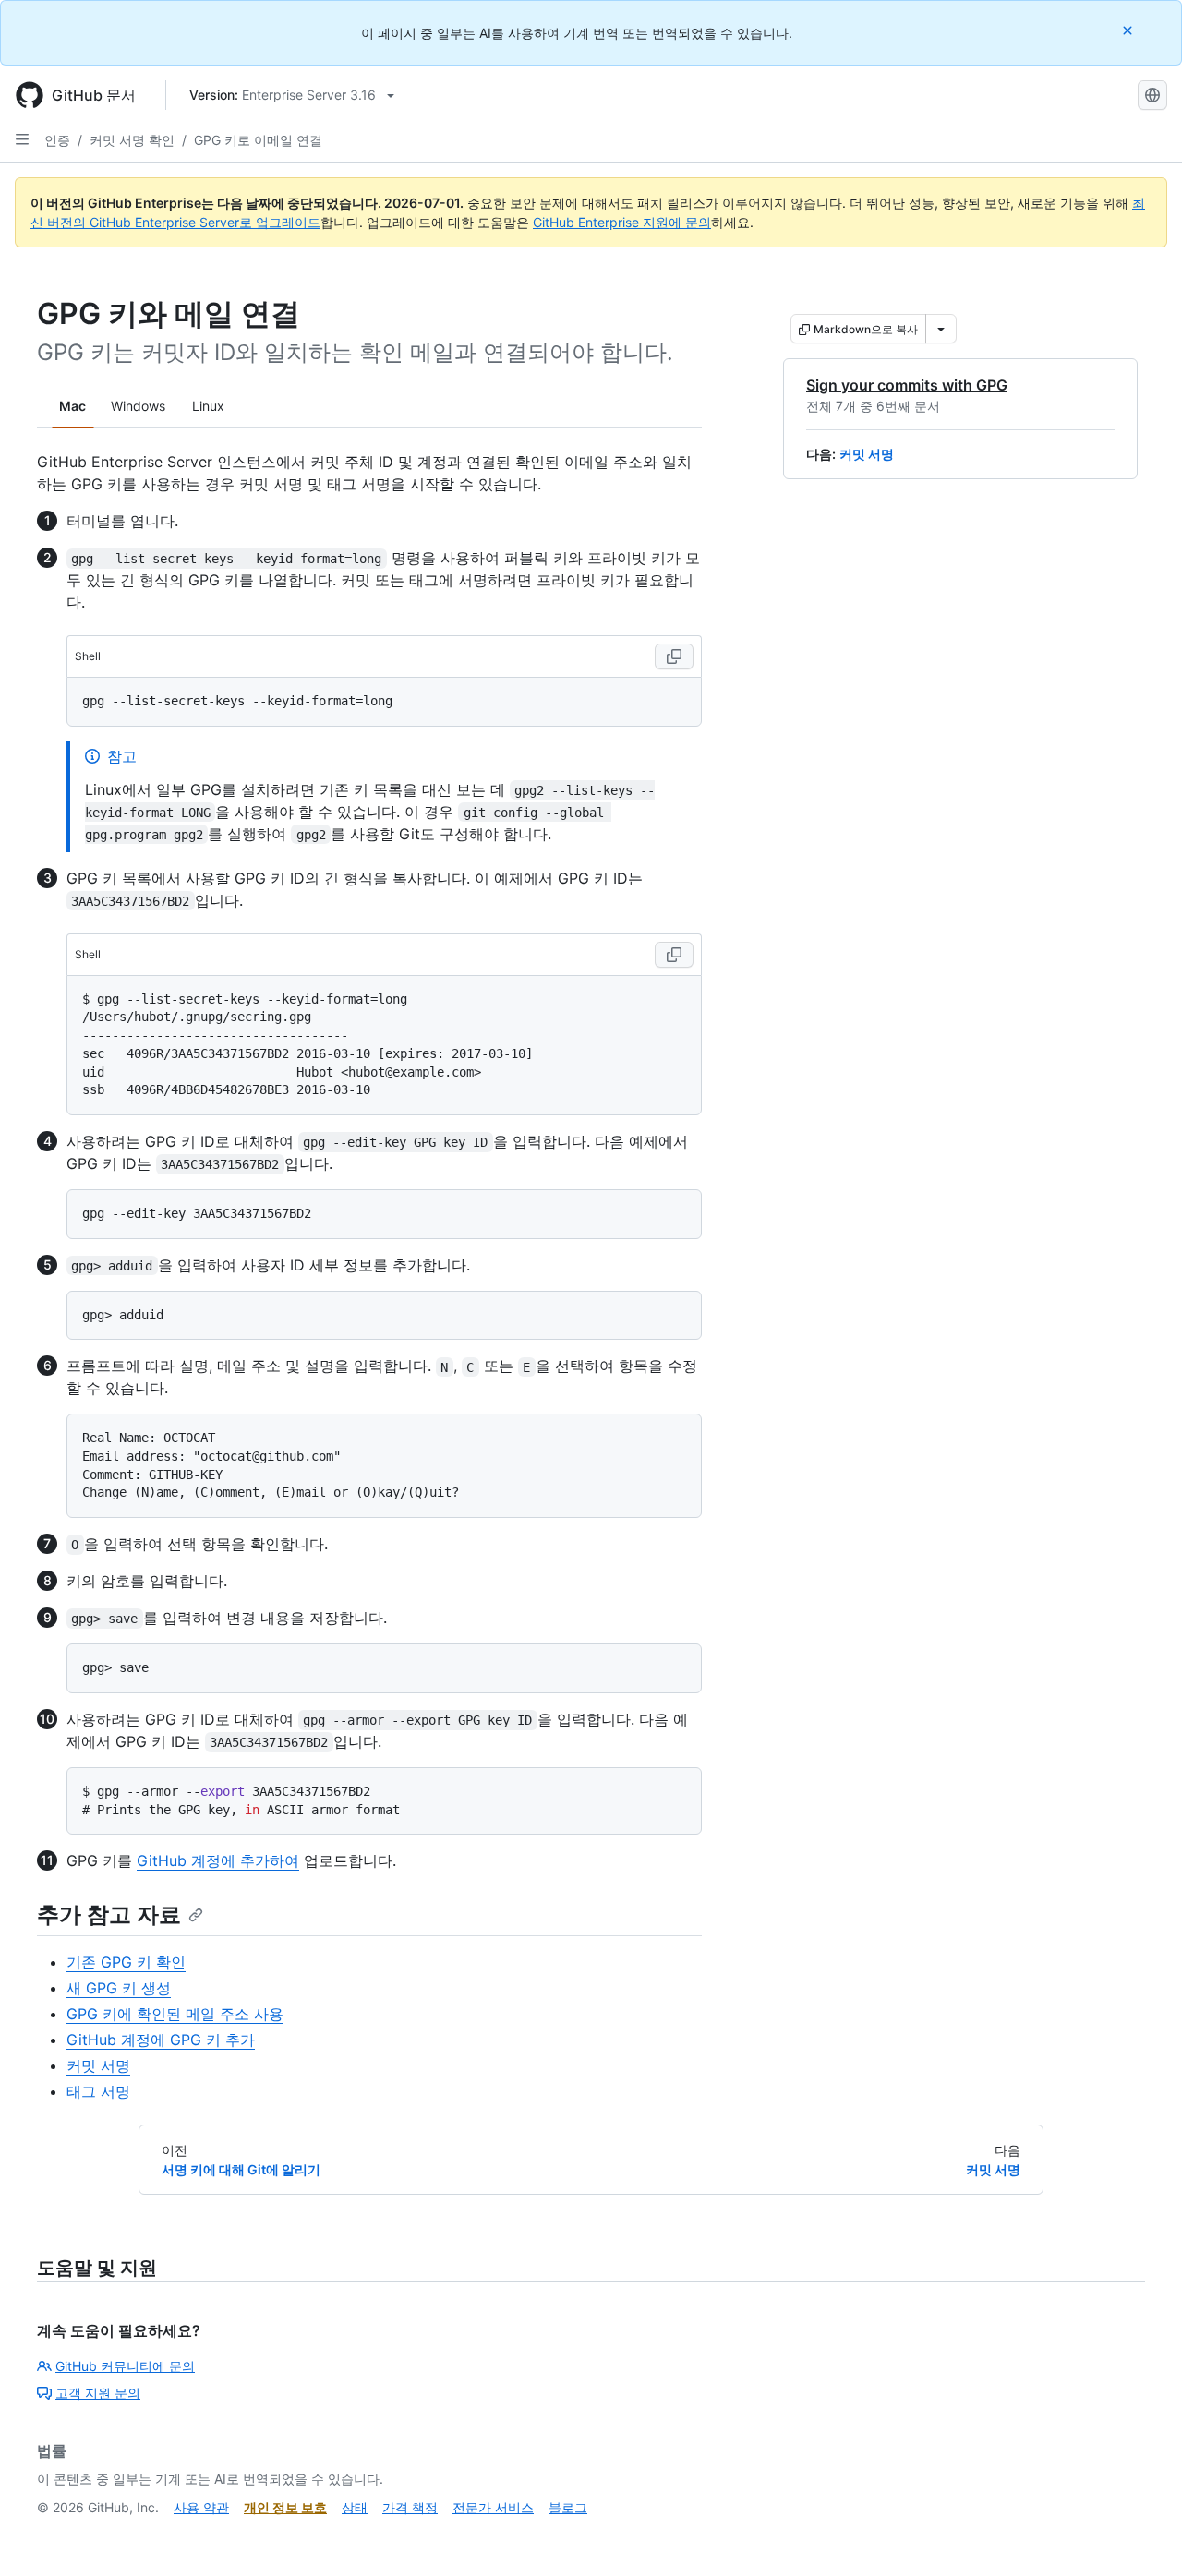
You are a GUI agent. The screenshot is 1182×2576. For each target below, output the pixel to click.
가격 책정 (410, 2507)
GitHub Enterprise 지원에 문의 (622, 222)
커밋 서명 (867, 454)
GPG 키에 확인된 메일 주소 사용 (175, 2014)
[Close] (1129, 30)
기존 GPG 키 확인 (126, 1962)
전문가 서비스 (493, 2507)
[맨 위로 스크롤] (1141, 2535)
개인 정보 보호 (285, 2507)
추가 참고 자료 (109, 1914)
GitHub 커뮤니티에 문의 (125, 2366)
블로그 (568, 2507)
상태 (355, 2507)
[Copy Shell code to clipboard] (674, 656)
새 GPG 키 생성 (119, 1988)
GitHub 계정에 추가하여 (218, 1860)
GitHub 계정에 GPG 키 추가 (161, 2040)
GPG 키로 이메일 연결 (258, 140)
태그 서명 (98, 2091)
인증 (57, 140)
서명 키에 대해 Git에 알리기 (241, 2169)
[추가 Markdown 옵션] (941, 329)
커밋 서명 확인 (132, 140)
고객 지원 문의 (98, 2393)
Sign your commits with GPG (907, 385)
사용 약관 (201, 2507)
